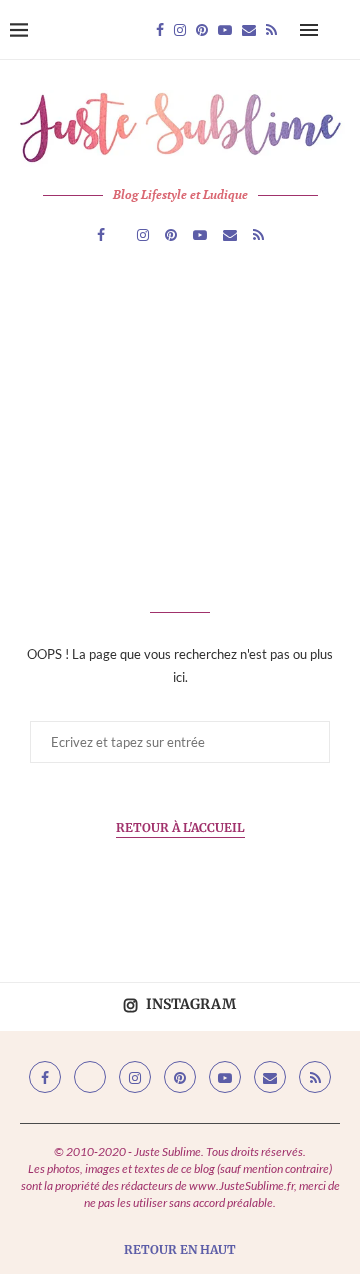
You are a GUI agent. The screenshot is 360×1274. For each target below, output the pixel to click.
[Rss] (271, 30)
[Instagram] (180, 30)
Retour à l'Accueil (180, 827)
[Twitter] (90, 1077)
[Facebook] (160, 30)
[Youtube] (225, 30)
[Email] (249, 30)
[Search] (340, 30)
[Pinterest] (202, 30)
